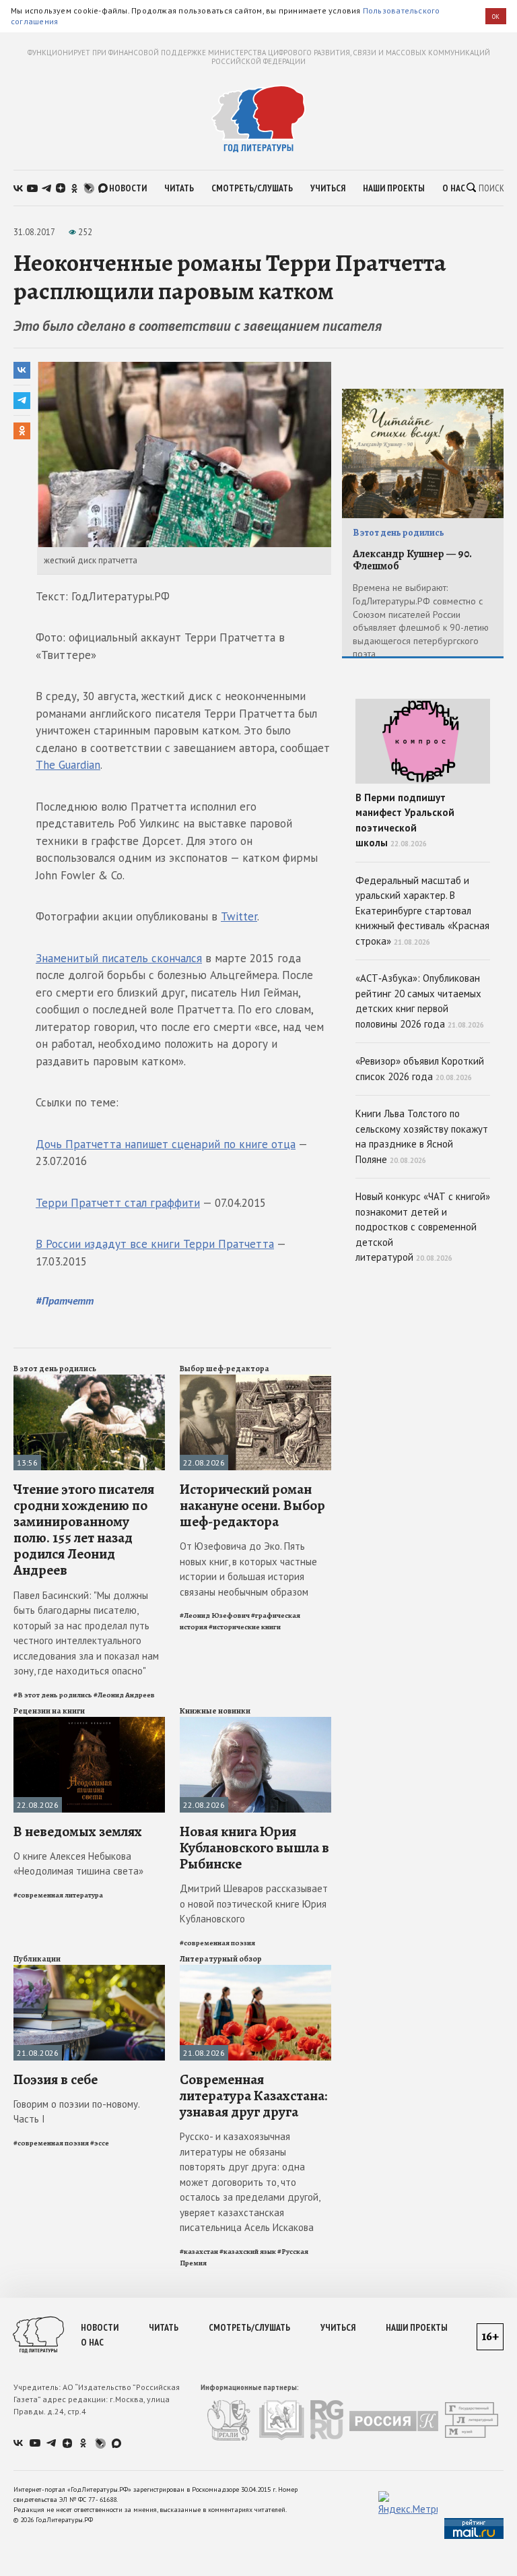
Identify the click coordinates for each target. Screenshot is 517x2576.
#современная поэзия (217, 1943)
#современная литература (58, 1895)
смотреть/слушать (252, 188)
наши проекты (394, 188)
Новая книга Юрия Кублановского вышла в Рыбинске (254, 1848)
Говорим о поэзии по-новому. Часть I (76, 2112)
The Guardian (68, 765)
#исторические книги (245, 1627)
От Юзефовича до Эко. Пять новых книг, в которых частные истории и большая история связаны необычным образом (248, 1569)
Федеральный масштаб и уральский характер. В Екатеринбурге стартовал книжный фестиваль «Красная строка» (422, 911)
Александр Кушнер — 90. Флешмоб (412, 560)
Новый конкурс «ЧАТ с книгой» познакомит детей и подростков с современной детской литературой (423, 1227)
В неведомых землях (78, 1831)
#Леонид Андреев (124, 1695)
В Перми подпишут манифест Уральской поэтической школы (405, 820)
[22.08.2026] (255, 1380)
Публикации (37, 1959)
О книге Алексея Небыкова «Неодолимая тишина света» (78, 1864)
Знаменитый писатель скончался (119, 958)
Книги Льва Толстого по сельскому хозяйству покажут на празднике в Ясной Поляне (422, 1136)
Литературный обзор (221, 1959)
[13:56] (89, 1380)
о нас (454, 188)
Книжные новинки (215, 1711)
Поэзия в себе (56, 2079)
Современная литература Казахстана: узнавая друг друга (253, 2096)
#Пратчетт (65, 1300)
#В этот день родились (53, 1695)
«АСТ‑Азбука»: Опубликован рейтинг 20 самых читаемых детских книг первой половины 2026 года (420, 1001)
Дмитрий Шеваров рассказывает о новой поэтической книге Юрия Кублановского (254, 1904)
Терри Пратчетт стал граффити (118, 1203)
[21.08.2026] (89, 1971)
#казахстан (199, 2252)
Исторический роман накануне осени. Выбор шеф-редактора (252, 1505)
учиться (328, 188)
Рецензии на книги (49, 1711)
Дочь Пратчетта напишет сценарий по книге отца (166, 1144)
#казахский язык (248, 2252)
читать (179, 188)
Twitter (239, 916)
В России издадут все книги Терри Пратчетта (155, 1244)
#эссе (100, 2143)
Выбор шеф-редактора (225, 1369)
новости (128, 188)
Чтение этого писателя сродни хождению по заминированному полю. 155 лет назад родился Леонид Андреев (84, 1530)
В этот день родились (55, 1369)
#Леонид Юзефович (215, 1615)
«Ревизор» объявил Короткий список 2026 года (420, 1069)
